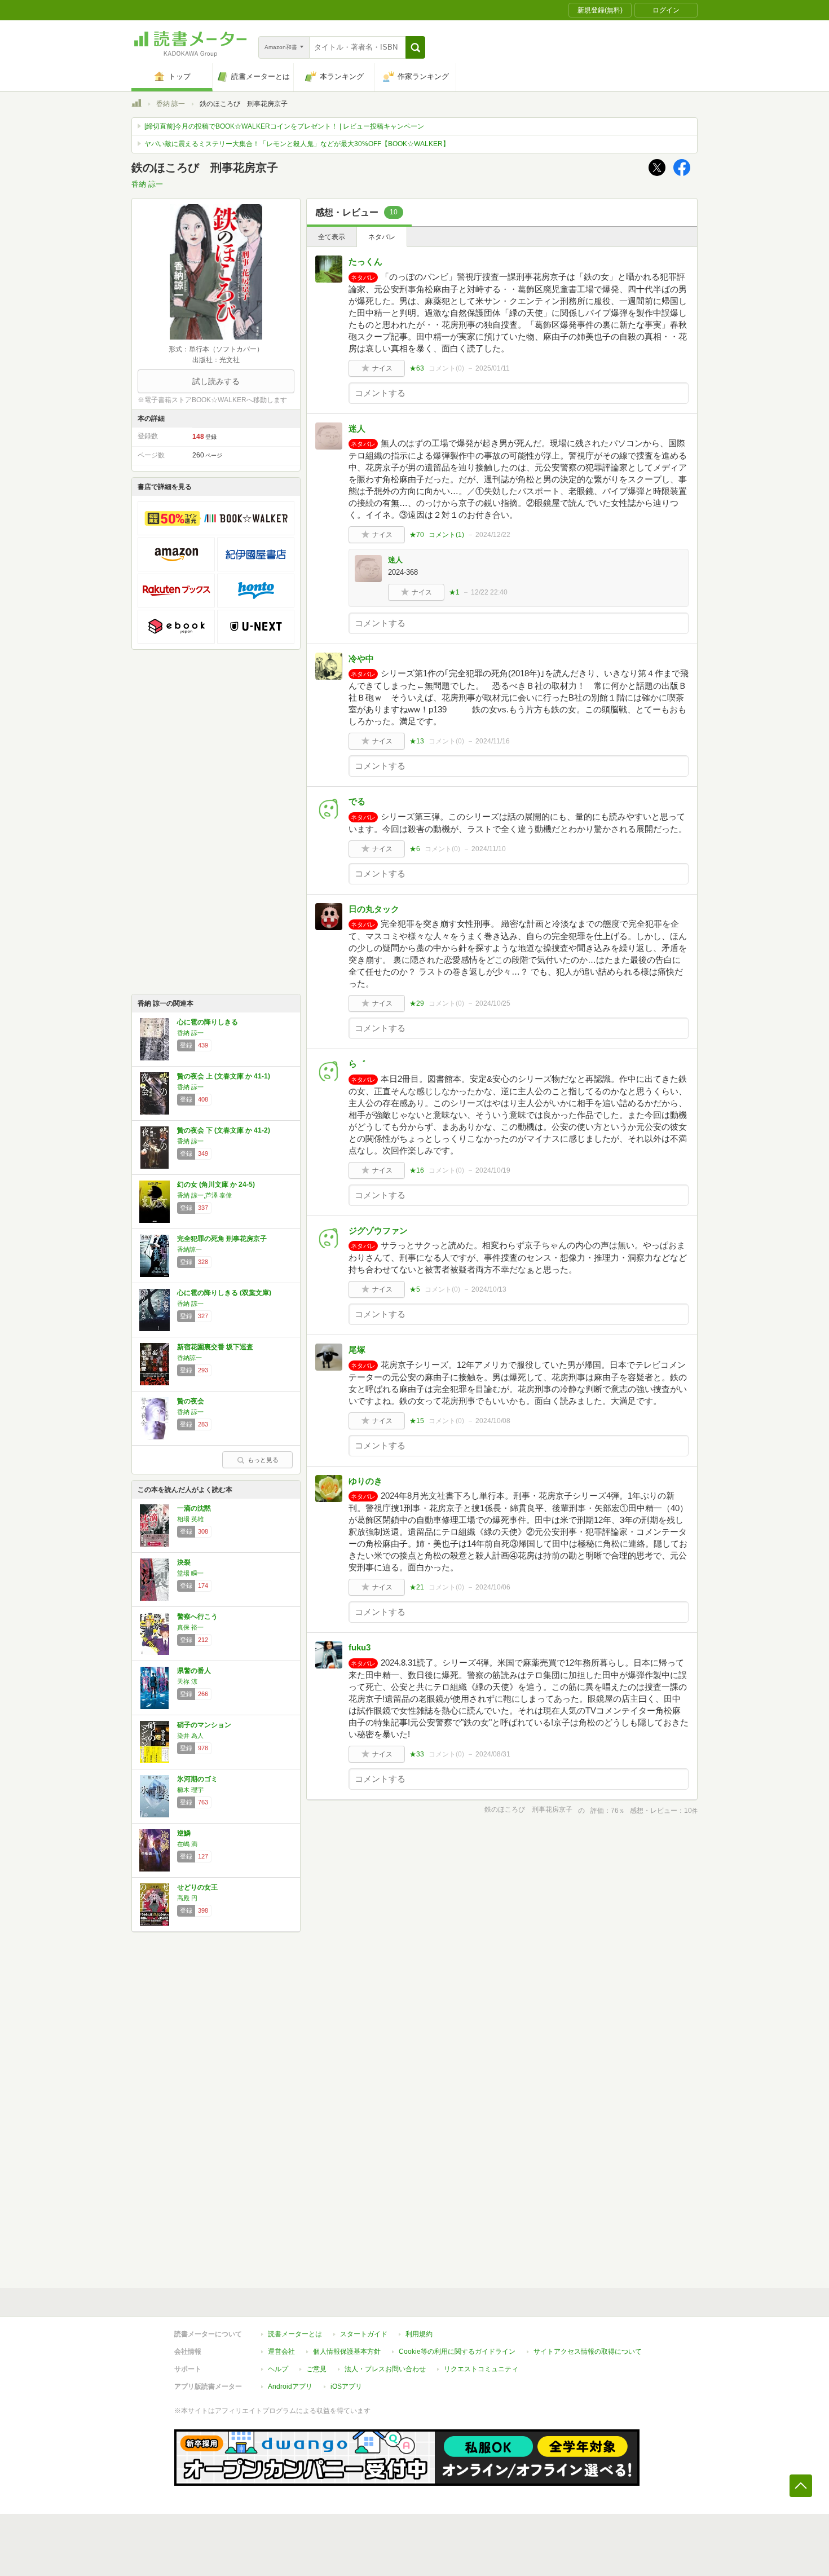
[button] (415, 47)
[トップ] (136, 105)
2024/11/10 (489, 849)
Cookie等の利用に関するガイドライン (457, 2352)
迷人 (357, 428)
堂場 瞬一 (190, 1573)
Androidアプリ (290, 2386)
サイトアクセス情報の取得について (588, 2352)
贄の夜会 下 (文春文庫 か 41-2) (224, 1130)
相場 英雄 (190, 1519)
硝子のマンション (204, 1725)
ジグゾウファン (378, 1230)
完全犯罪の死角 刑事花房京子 (222, 1239)
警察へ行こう (197, 1617)
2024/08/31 (493, 1754)
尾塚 (357, 1349)
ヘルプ (278, 2369)
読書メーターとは (295, 2334)
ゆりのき (365, 1481)
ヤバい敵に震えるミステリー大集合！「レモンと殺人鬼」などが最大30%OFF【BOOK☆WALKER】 (297, 144)
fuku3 (360, 1647)
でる (357, 801)
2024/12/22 (493, 535)
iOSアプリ (346, 2386)
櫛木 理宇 (190, 1790)
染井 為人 (190, 1736)
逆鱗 (184, 1833)
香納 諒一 (171, 104)
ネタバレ (382, 237)
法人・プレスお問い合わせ (385, 2369)
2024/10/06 (493, 1587)
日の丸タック (374, 909)
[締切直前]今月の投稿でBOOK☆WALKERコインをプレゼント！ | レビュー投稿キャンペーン (284, 126)
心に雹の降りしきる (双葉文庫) (224, 1293)
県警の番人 (194, 1671)
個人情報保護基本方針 (347, 2352)
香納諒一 (189, 1249)
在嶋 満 (187, 1844)
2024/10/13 (489, 1289)
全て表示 (332, 237)
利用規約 (419, 2334)
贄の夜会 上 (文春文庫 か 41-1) (224, 1076)
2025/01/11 (493, 368)
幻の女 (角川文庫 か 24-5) (216, 1184)
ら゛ (357, 1064)
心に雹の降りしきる (208, 1022)
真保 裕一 (190, 1627)
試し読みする (216, 381)
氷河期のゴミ (197, 1779)
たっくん (365, 261)
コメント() (446, 368)
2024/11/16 (493, 741)
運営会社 (281, 2352)
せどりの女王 (197, 1887)
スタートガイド (364, 2334)
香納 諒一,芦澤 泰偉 (204, 1195)
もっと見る (263, 1460)
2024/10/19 (493, 1170)
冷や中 (361, 659)
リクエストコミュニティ (481, 2369)
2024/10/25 (493, 1003)
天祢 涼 (187, 1681)
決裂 (184, 1562)
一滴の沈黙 (194, 1508)
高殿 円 (187, 1898)
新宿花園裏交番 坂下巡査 (215, 1347)
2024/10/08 (493, 1421)
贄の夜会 (191, 1401)
